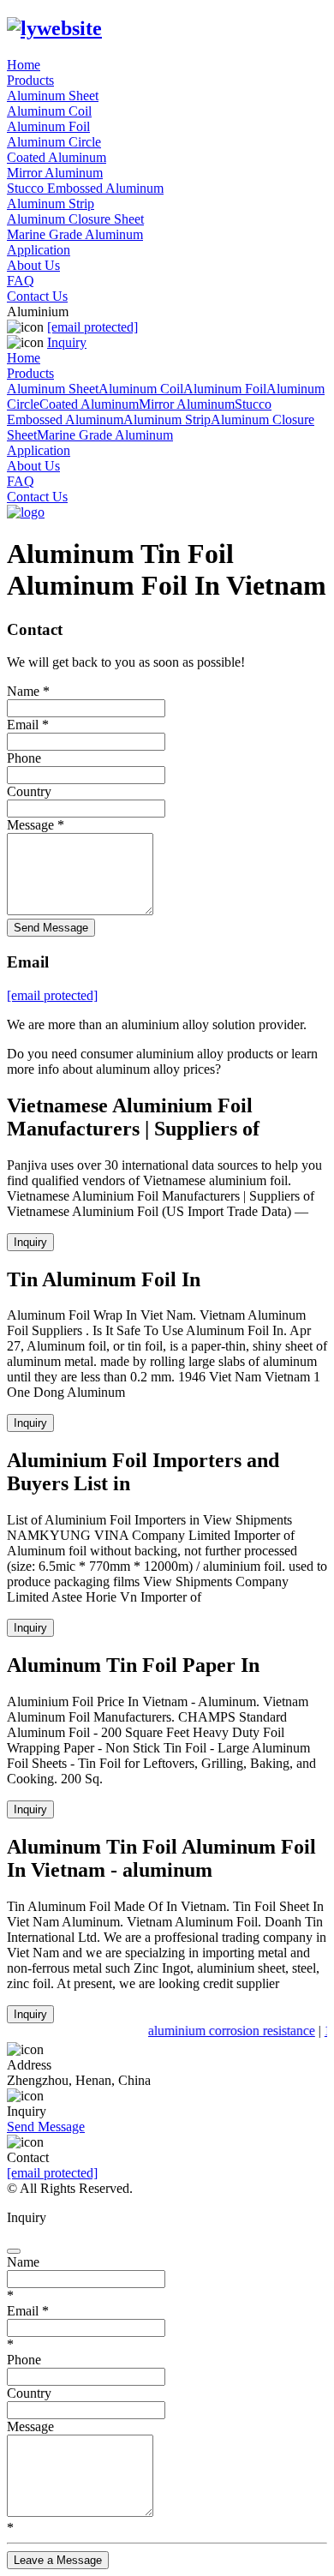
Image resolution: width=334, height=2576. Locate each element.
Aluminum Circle (54, 142)
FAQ (21, 281)
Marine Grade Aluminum (75, 234)
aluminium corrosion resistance (229, 2031)
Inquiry (67, 342)
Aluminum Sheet (53, 96)
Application (39, 250)
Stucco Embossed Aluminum (85, 188)
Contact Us (37, 296)
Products (30, 80)
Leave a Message (58, 2560)
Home (24, 65)
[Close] (14, 2251)
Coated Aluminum (57, 157)
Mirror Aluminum (55, 173)
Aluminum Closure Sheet (75, 219)
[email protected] (52, 2173)
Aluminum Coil (49, 111)
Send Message (51, 928)
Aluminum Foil (48, 126)
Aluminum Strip (51, 204)
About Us (33, 265)
